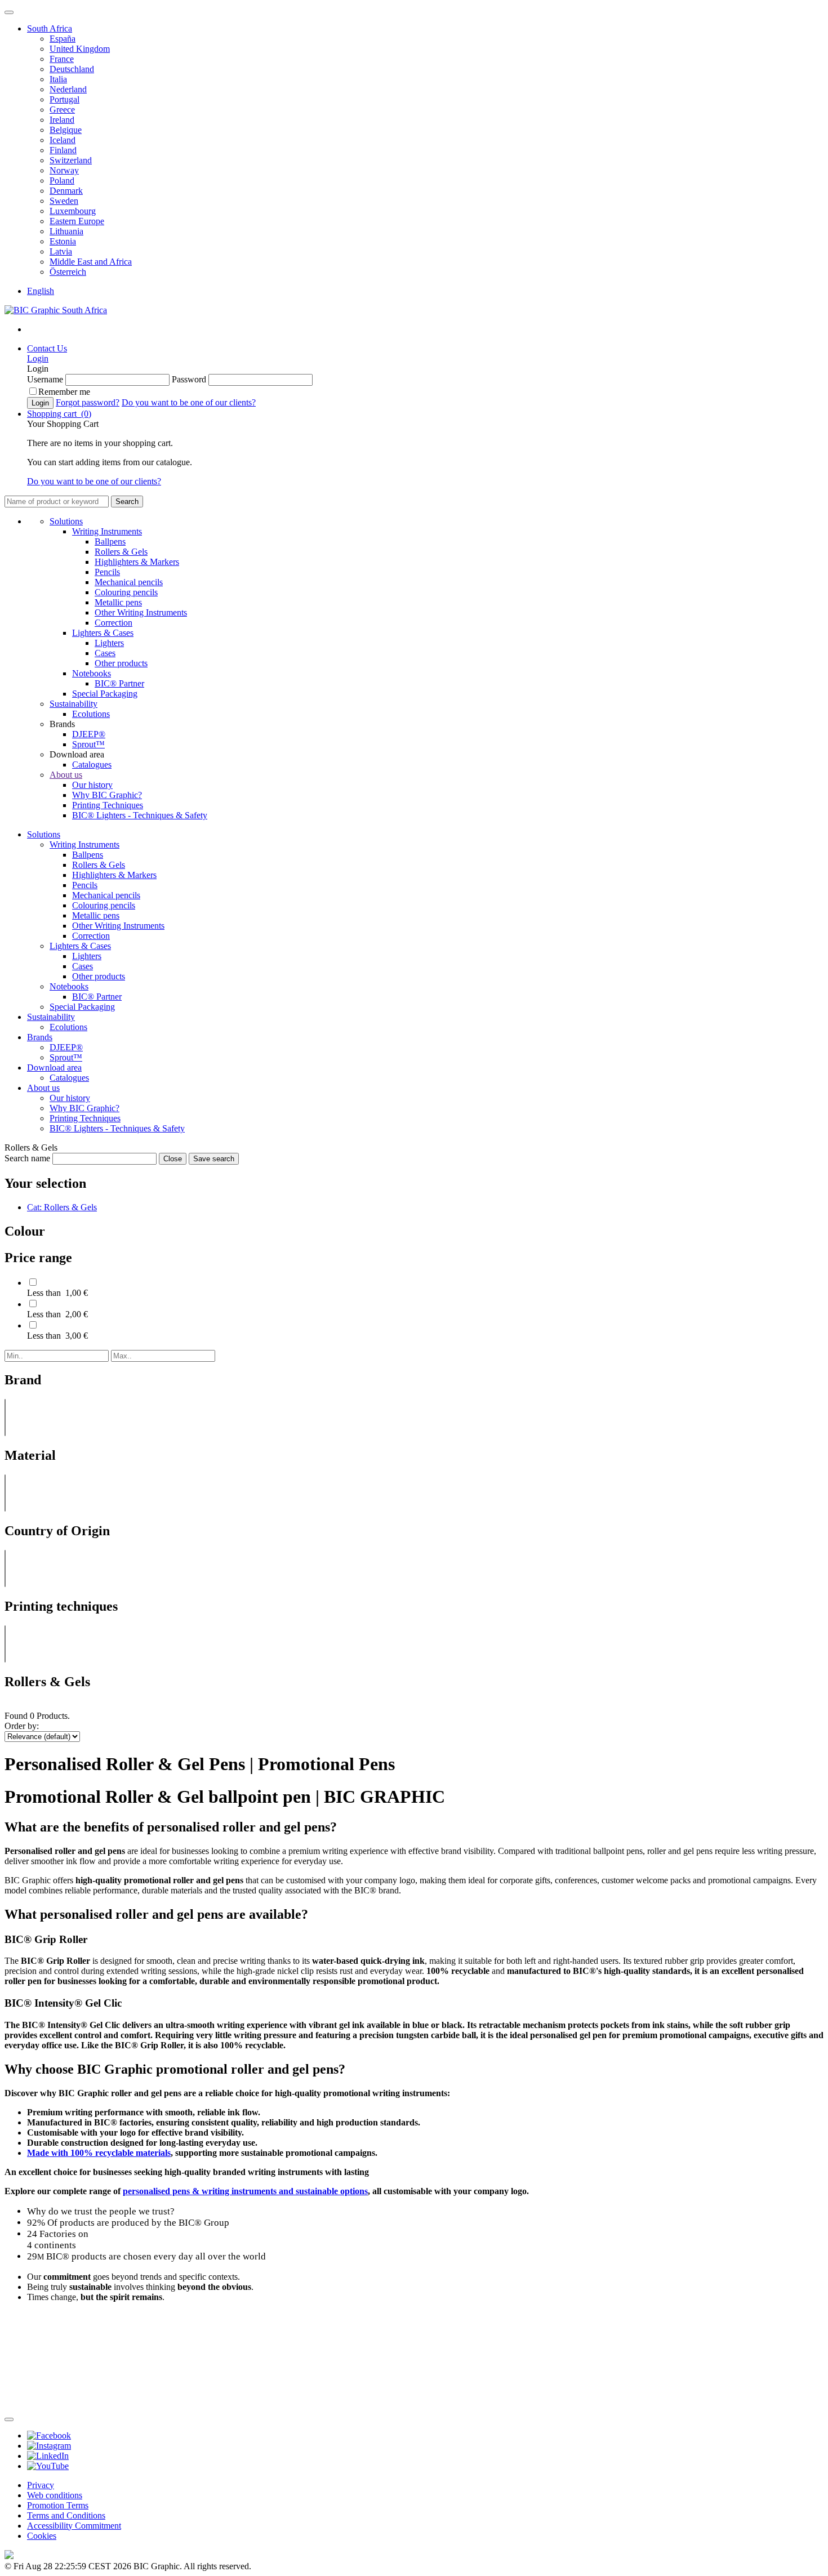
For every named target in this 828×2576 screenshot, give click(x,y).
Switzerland (71, 160)
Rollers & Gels (121, 552)
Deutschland (72, 69)
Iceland (63, 140)
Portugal (64, 99)
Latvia (61, 251)
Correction (113, 623)
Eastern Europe (77, 221)
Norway (64, 170)
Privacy (41, 2485)
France (62, 59)
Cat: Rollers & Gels (62, 1207)
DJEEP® (89, 734)
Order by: (22, 1726)
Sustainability (74, 704)
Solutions (66, 521)
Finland (63, 150)
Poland (62, 181)
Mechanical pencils (129, 582)
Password (189, 379)
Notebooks (92, 673)
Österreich (68, 272)
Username (45, 379)
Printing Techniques (108, 805)
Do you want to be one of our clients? (189, 402)
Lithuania (66, 231)
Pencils (107, 572)
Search (127, 502)
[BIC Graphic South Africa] (56, 310)
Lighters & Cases (103, 633)
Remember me (64, 392)
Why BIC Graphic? (107, 795)
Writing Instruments (107, 531)
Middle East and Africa (91, 262)
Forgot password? (88, 402)
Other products (121, 663)
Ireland (62, 120)
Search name (27, 1158)
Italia (58, 79)
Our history (92, 785)
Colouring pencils (126, 592)
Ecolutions (91, 714)
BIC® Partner (119, 683)
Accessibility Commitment (74, 2526)
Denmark (66, 191)
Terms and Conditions (66, 2515)
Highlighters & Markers (137, 562)
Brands (40, 1037)
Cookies (42, 2536)
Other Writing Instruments (141, 612)
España (63, 39)
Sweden (64, 201)
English (41, 291)
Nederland (68, 89)
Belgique (66, 130)
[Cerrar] (9, 2419)
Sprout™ (88, 744)
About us (66, 775)
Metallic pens (118, 602)
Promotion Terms (58, 2505)
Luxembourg (73, 211)
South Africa (50, 28)
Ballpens (110, 542)
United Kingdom (80, 49)
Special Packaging (105, 694)
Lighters (109, 643)
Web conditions (55, 2495)
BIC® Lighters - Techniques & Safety (140, 815)
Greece (62, 110)
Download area (54, 1068)
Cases (105, 653)
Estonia (63, 241)
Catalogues (92, 765)
